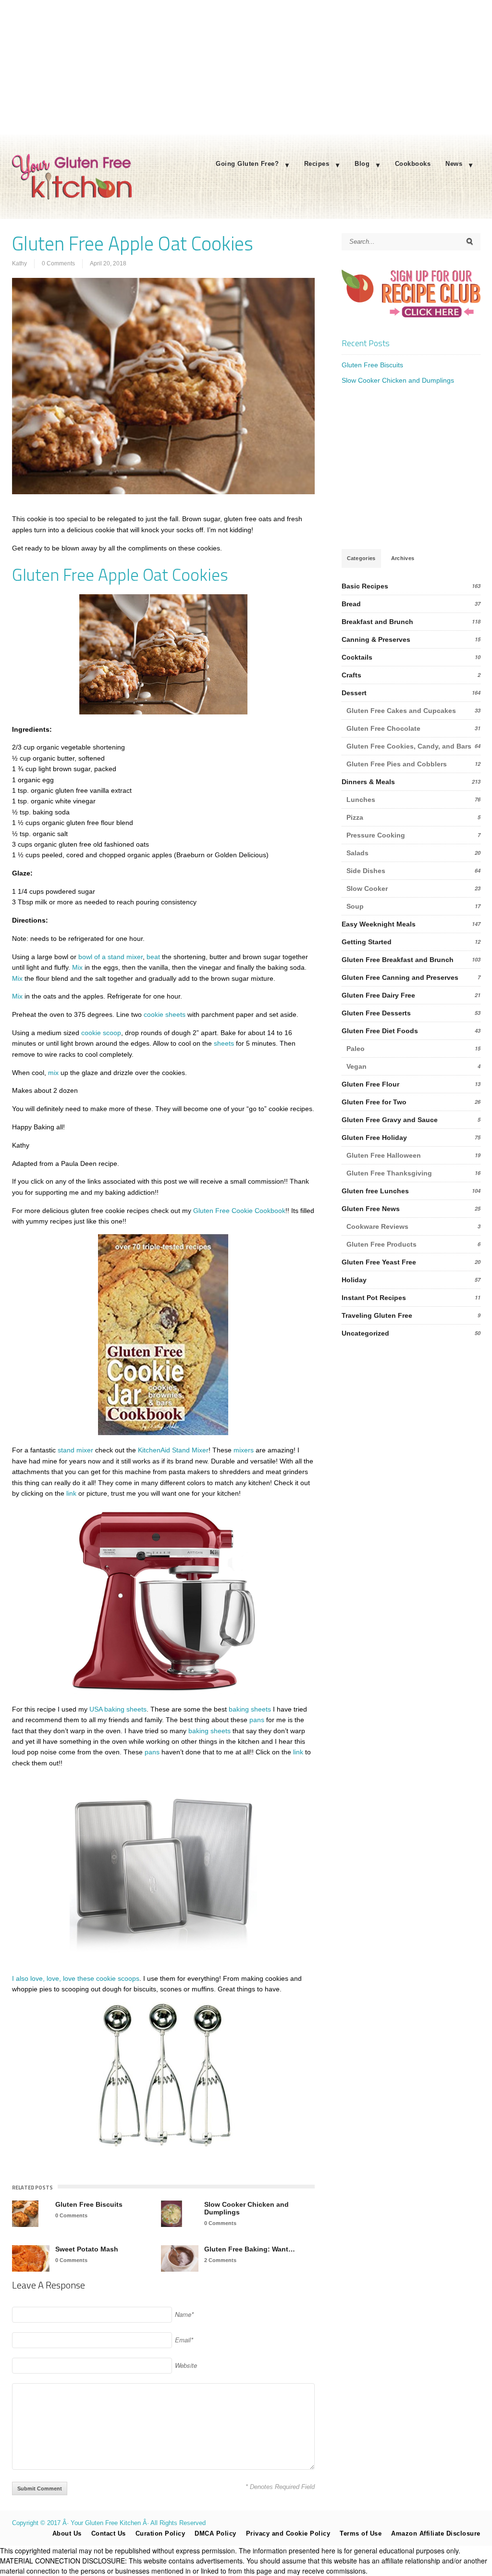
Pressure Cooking (376, 835)
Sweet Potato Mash (87, 2249)
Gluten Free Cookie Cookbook (238, 1211)
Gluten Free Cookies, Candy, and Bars (409, 746)
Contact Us (109, 2533)
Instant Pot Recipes (374, 1298)
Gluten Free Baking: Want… (250, 2249)
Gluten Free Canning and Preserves (400, 977)
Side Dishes (366, 871)
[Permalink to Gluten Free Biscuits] (25, 2214)
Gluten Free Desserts (376, 1013)
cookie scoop (101, 1033)
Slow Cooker (367, 888)
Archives (403, 558)
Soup (355, 906)
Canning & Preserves (376, 639)
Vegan (357, 1066)
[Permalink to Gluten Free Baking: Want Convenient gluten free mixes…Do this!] (180, 2258)
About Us (67, 2533)
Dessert (354, 693)
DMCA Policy (215, 2533)
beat (153, 957)
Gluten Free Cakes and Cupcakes (401, 711)
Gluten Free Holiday (374, 1138)
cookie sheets (165, 1014)
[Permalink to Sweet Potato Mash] (31, 2258)
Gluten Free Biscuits (89, 2204)
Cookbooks (413, 164)
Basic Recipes (365, 586)
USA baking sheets (117, 1709)
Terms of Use (361, 2533)
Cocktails (357, 657)
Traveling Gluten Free (377, 1315)
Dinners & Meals (368, 782)
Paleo (356, 1049)
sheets (223, 1043)
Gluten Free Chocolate (383, 728)
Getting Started (367, 942)
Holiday (354, 1280)
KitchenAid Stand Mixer (173, 1450)
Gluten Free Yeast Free (379, 1262)
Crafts (351, 675)
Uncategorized (365, 1333)
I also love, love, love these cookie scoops (76, 1978)
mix (53, 1073)
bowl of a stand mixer (110, 957)
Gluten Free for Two (374, 1102)
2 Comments (220, 2260)
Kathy (19, 263)
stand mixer (75, 1450)
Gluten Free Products (381, 1244)
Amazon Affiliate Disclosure (436, 2533)
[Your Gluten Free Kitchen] (72, 197)
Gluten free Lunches (375, 1191)
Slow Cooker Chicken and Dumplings (246, 2208)
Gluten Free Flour (370, 1084)
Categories (361, 558)
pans (257, 1720)
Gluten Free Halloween (384, 1155)
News (454, 164)
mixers (244, 1450)
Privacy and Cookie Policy (288, 2533)
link (71, 1493)
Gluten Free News (371, 1209)
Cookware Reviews (377, 1226)
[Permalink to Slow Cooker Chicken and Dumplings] (172, 2214)
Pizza (355, 817)
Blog (362, 164)
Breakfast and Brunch (377, 622)
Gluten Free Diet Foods (380, 1031)
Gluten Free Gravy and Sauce (390, 1120)
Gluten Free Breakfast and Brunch (398, 960)
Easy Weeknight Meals (379, 924)
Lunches (361, 800)
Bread (351, 604)
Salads (357, 853)
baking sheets (250, 1709)
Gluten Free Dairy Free (378, 995)
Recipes (317, 164)
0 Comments (58, 263)
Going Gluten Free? (247, 164)
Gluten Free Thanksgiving (389, 1173)
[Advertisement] (246, 67)
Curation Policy (160, 2533)
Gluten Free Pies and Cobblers (397, 764)
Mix (77, 967)
